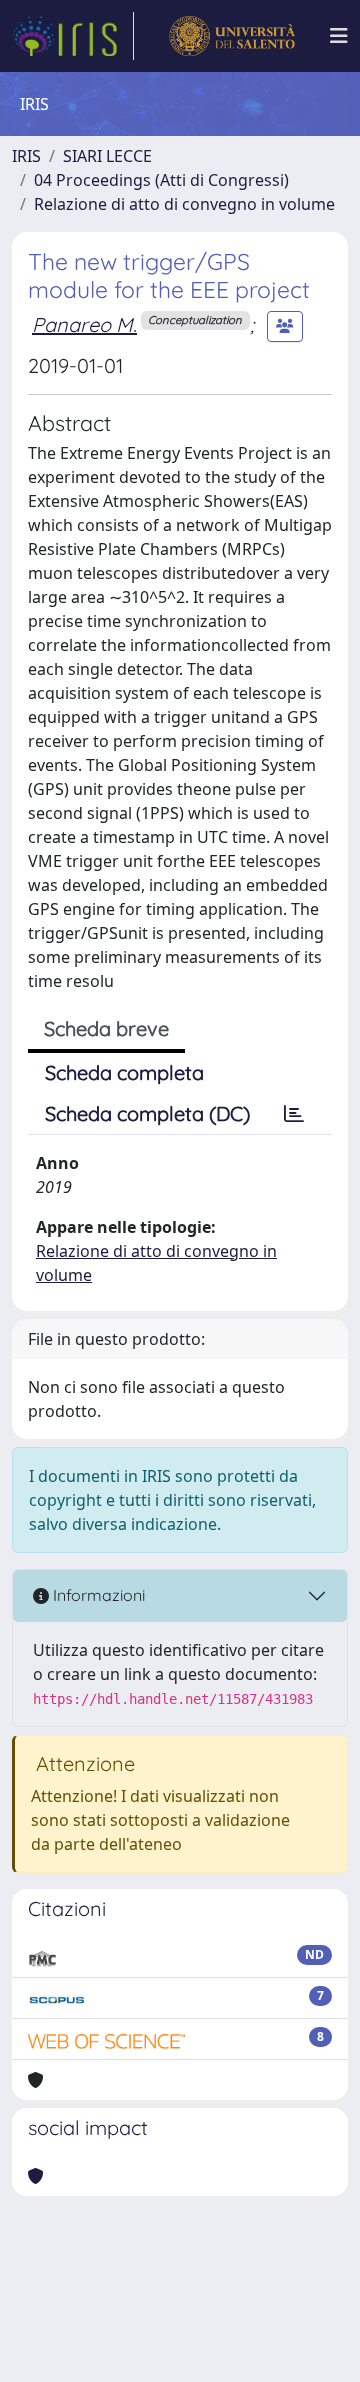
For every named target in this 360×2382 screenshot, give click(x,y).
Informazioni (97, 1595)
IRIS (26, 156)
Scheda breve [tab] (106, 1028)
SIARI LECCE (107, 156)
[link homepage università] (231, 36)
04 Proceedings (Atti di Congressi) (161, 180)
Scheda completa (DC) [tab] (147, 1113)
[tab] (294, 1114)
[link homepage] (73, 36)
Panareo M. (84, 324)
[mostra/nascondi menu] (339, 36)
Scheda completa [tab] (124, 1072)
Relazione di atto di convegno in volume (184, 204)
